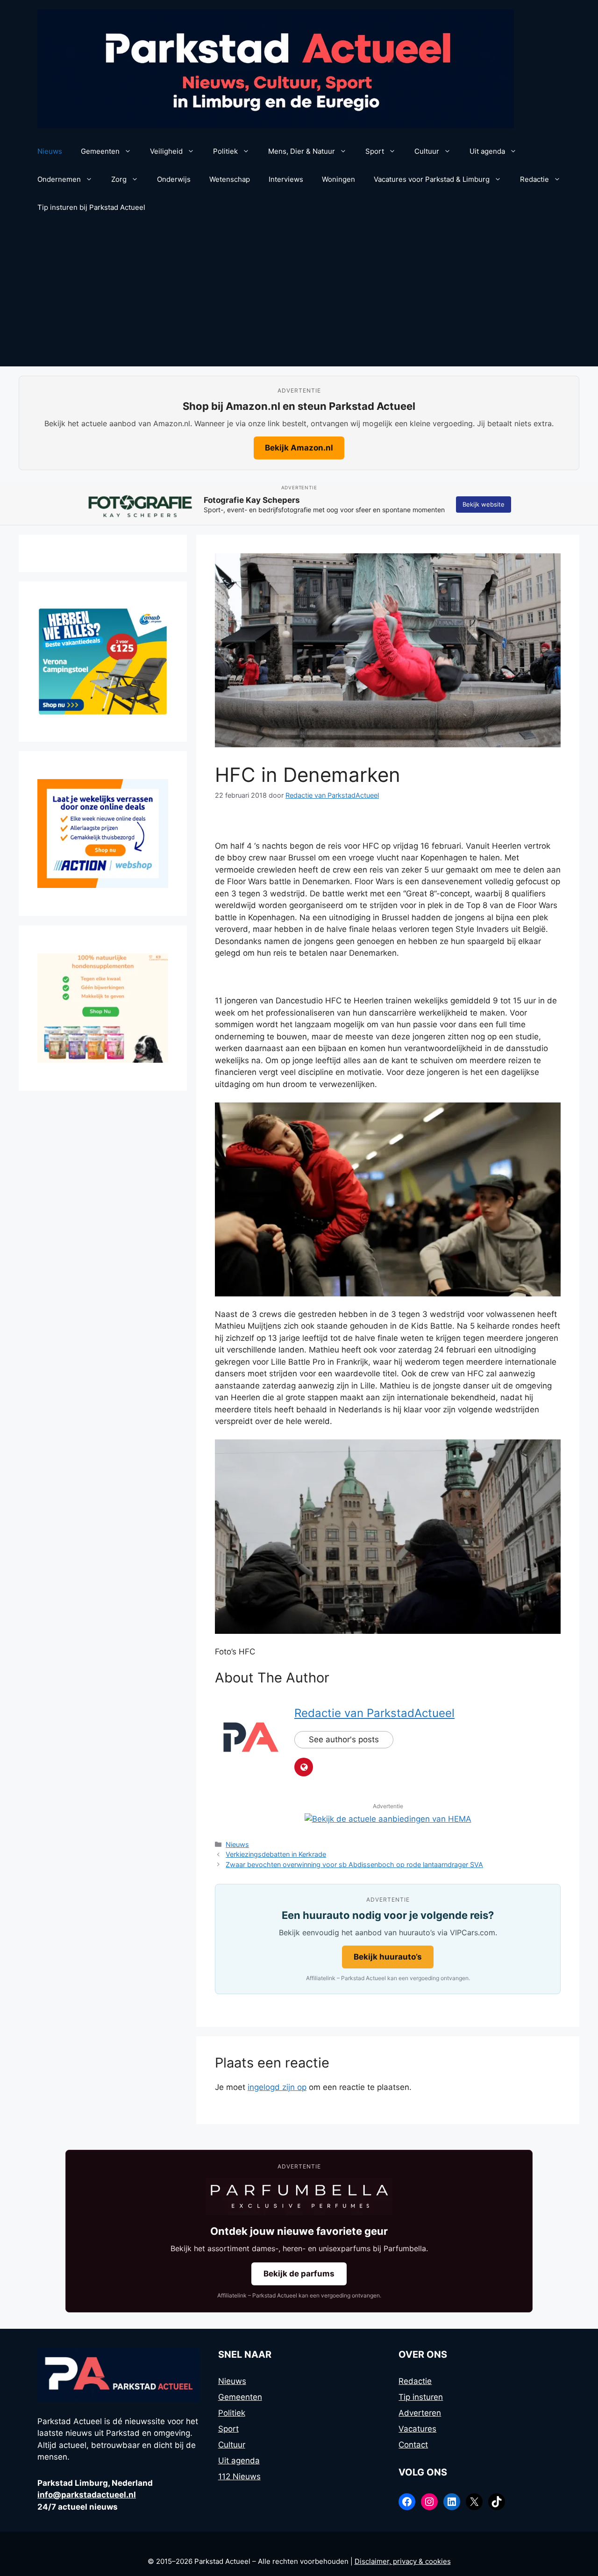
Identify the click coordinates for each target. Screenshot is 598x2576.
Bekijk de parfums (299, 2274)
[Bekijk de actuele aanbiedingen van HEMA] (388, 1819)
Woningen (338, 179)
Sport (375, 151)
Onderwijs (174, 179)
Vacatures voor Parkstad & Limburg (432, 179)
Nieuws (50, 151)
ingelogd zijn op (277, 2087)
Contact (413, 2445)
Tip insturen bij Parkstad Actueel (91, 207)
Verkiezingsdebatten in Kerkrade (276, 1854)
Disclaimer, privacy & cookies (403, 2561)
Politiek (225, 151)
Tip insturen (421, 2397)
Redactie (534, 179)
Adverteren (420, 2413)
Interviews (286, 179)
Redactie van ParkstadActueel (374, 1713)
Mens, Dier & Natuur (302, 151)
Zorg (119, 179)
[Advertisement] (299, 296)
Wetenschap (230, 179)
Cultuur (427, 151)
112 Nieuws (239, 2476)
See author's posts (344, 1739)
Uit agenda (487, 151)
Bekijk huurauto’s (388, 1957)
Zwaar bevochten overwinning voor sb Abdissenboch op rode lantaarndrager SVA (354, 1864)
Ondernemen (59, 179)
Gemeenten (100, 151)
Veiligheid (166, 151)
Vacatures (417, 2429)
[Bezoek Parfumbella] (299, 2197)
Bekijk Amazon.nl (299, 448)
